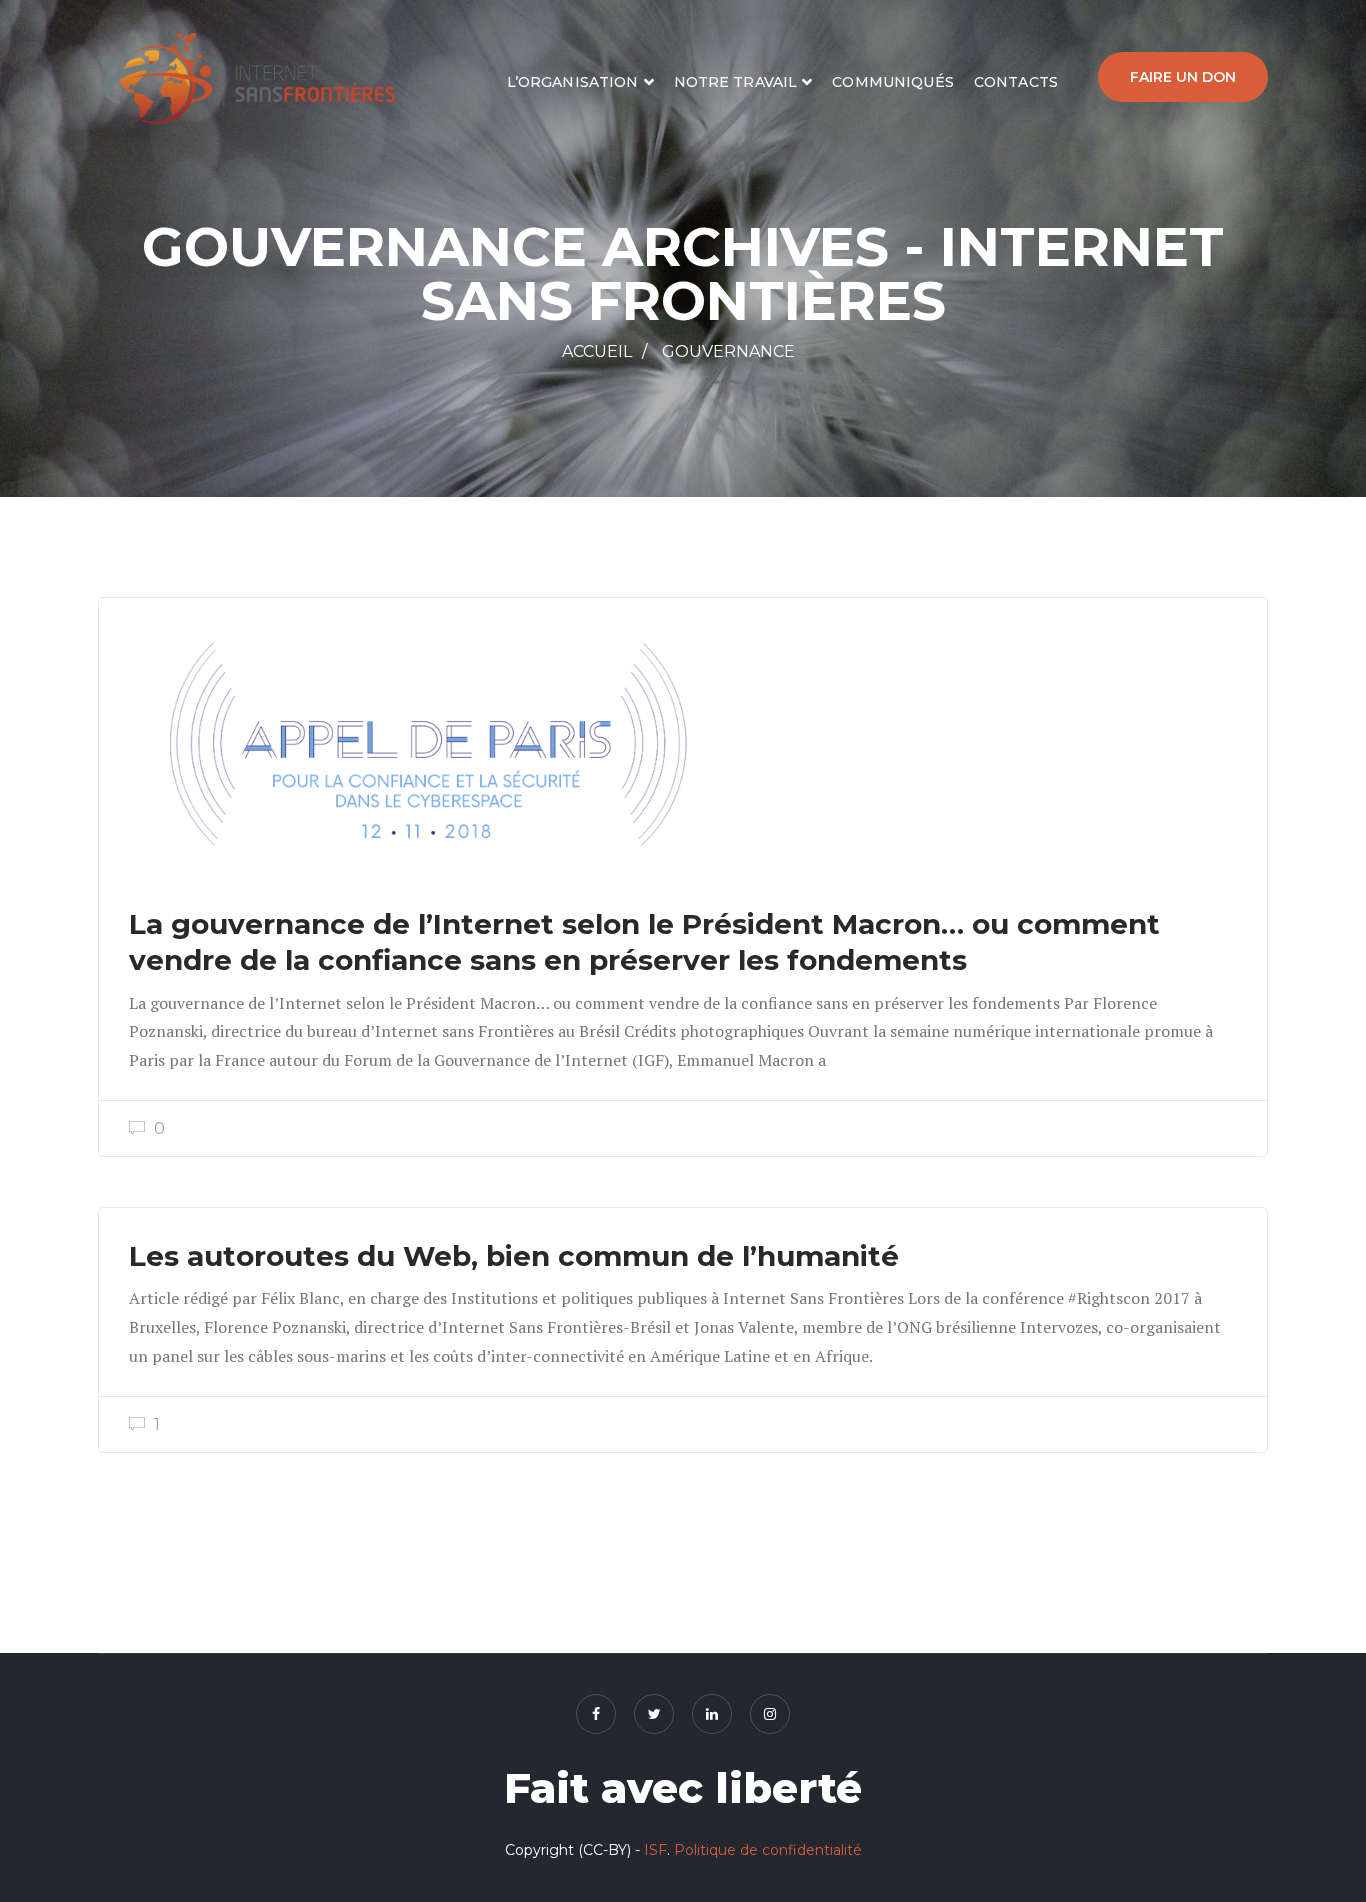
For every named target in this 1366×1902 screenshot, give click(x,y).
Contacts (1016, 82)
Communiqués (893, 82)
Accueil (597, 351)
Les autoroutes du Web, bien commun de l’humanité (514, 1256)
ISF (655, 1850)
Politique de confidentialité (768, 1850)
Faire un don (1183, 77)
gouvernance (728, 351)
